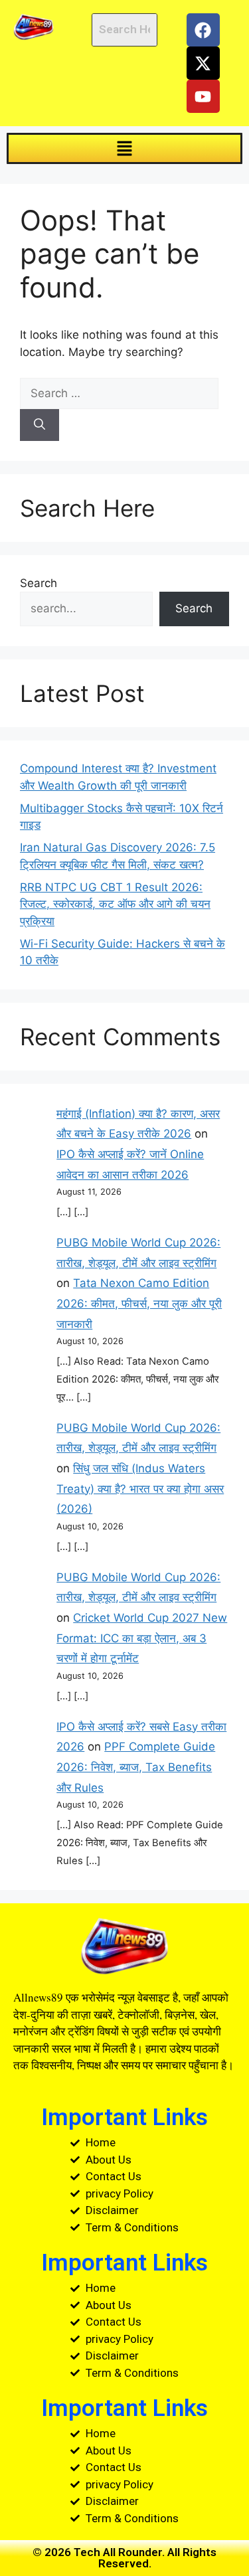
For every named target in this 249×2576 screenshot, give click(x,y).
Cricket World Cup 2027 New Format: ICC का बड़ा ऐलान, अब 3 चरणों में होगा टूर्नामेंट (142, 1638)
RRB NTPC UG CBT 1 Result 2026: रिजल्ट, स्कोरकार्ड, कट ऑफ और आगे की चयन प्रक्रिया (115, 904)
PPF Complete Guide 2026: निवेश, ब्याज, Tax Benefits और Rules (136, 1767)
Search (39, 583)
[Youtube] (203, 96)
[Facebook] (203, 30)
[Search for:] (119, 393)
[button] (124, 148)
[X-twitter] (203, 63)
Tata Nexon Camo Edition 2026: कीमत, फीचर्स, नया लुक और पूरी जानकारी (139, 1303)
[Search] (40, 425)
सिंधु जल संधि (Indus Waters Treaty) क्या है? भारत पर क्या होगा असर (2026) (140, 1489)
